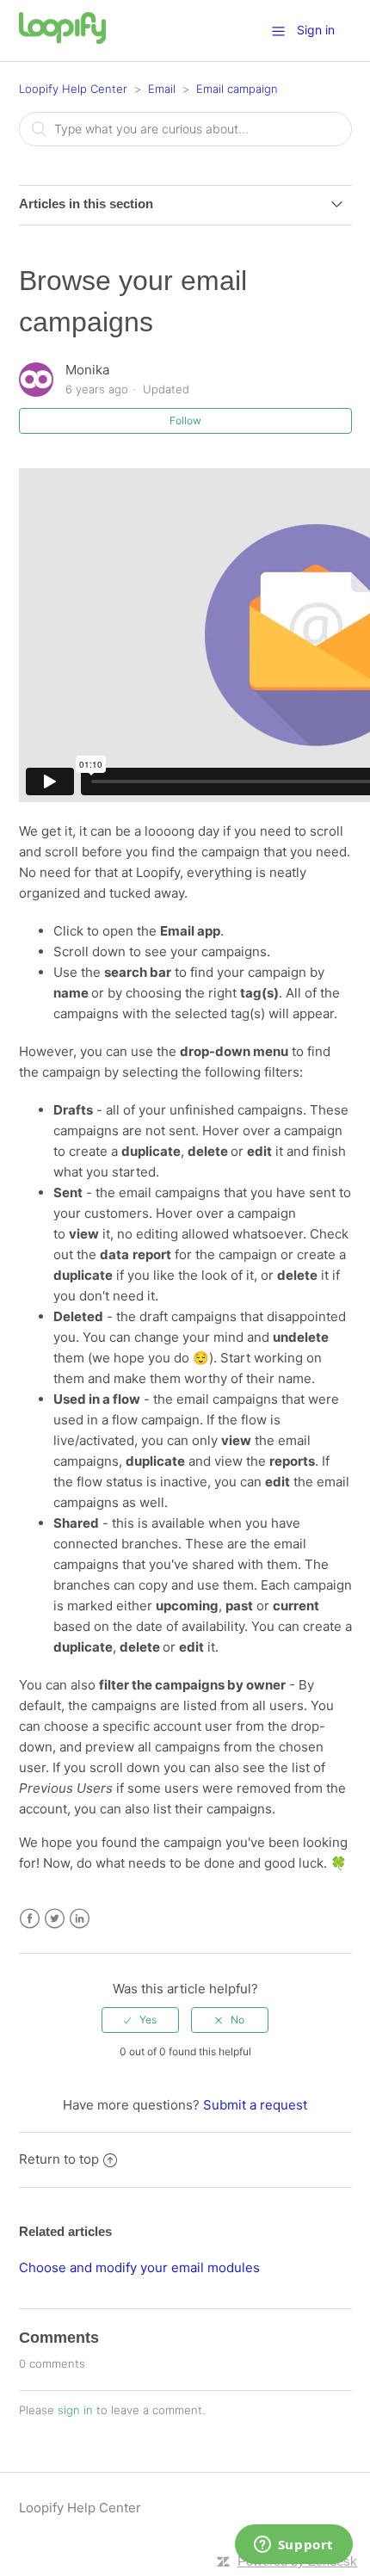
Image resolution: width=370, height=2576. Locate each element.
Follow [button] (185, 420)
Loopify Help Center (73, 89)
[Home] (63, 39)
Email (162, 89)
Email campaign (237, 89)
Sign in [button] (316, 30)
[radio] (140, 2020)
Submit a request (255, 2105)
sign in (75, 2410)
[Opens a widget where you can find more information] (293, 2546)
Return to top (59, 2159)
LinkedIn (80, 1919)
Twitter (55, 1919)
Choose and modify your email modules (139, 2267)
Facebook (30, 1919)
